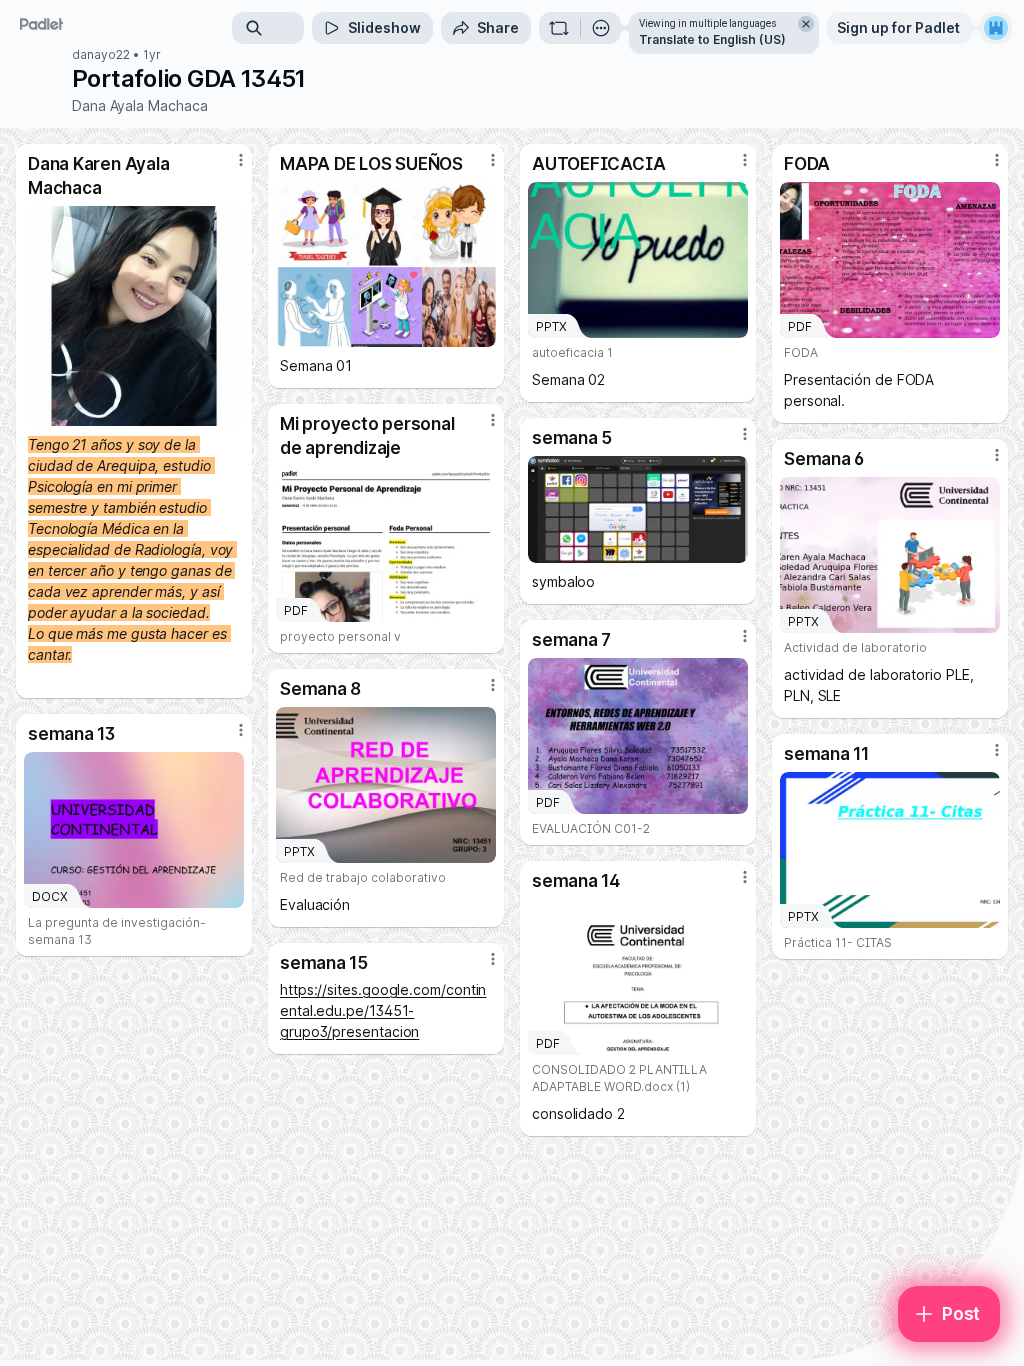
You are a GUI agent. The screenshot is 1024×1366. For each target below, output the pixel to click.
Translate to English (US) (712, 39)
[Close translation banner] (806, 24)
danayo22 (101, 55)
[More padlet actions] (601, 28)
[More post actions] (228, 168)
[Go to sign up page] (996, 28)
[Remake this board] (559, 28)
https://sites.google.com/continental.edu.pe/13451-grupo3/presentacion (383, 1010)
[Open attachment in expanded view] (134, 316)
